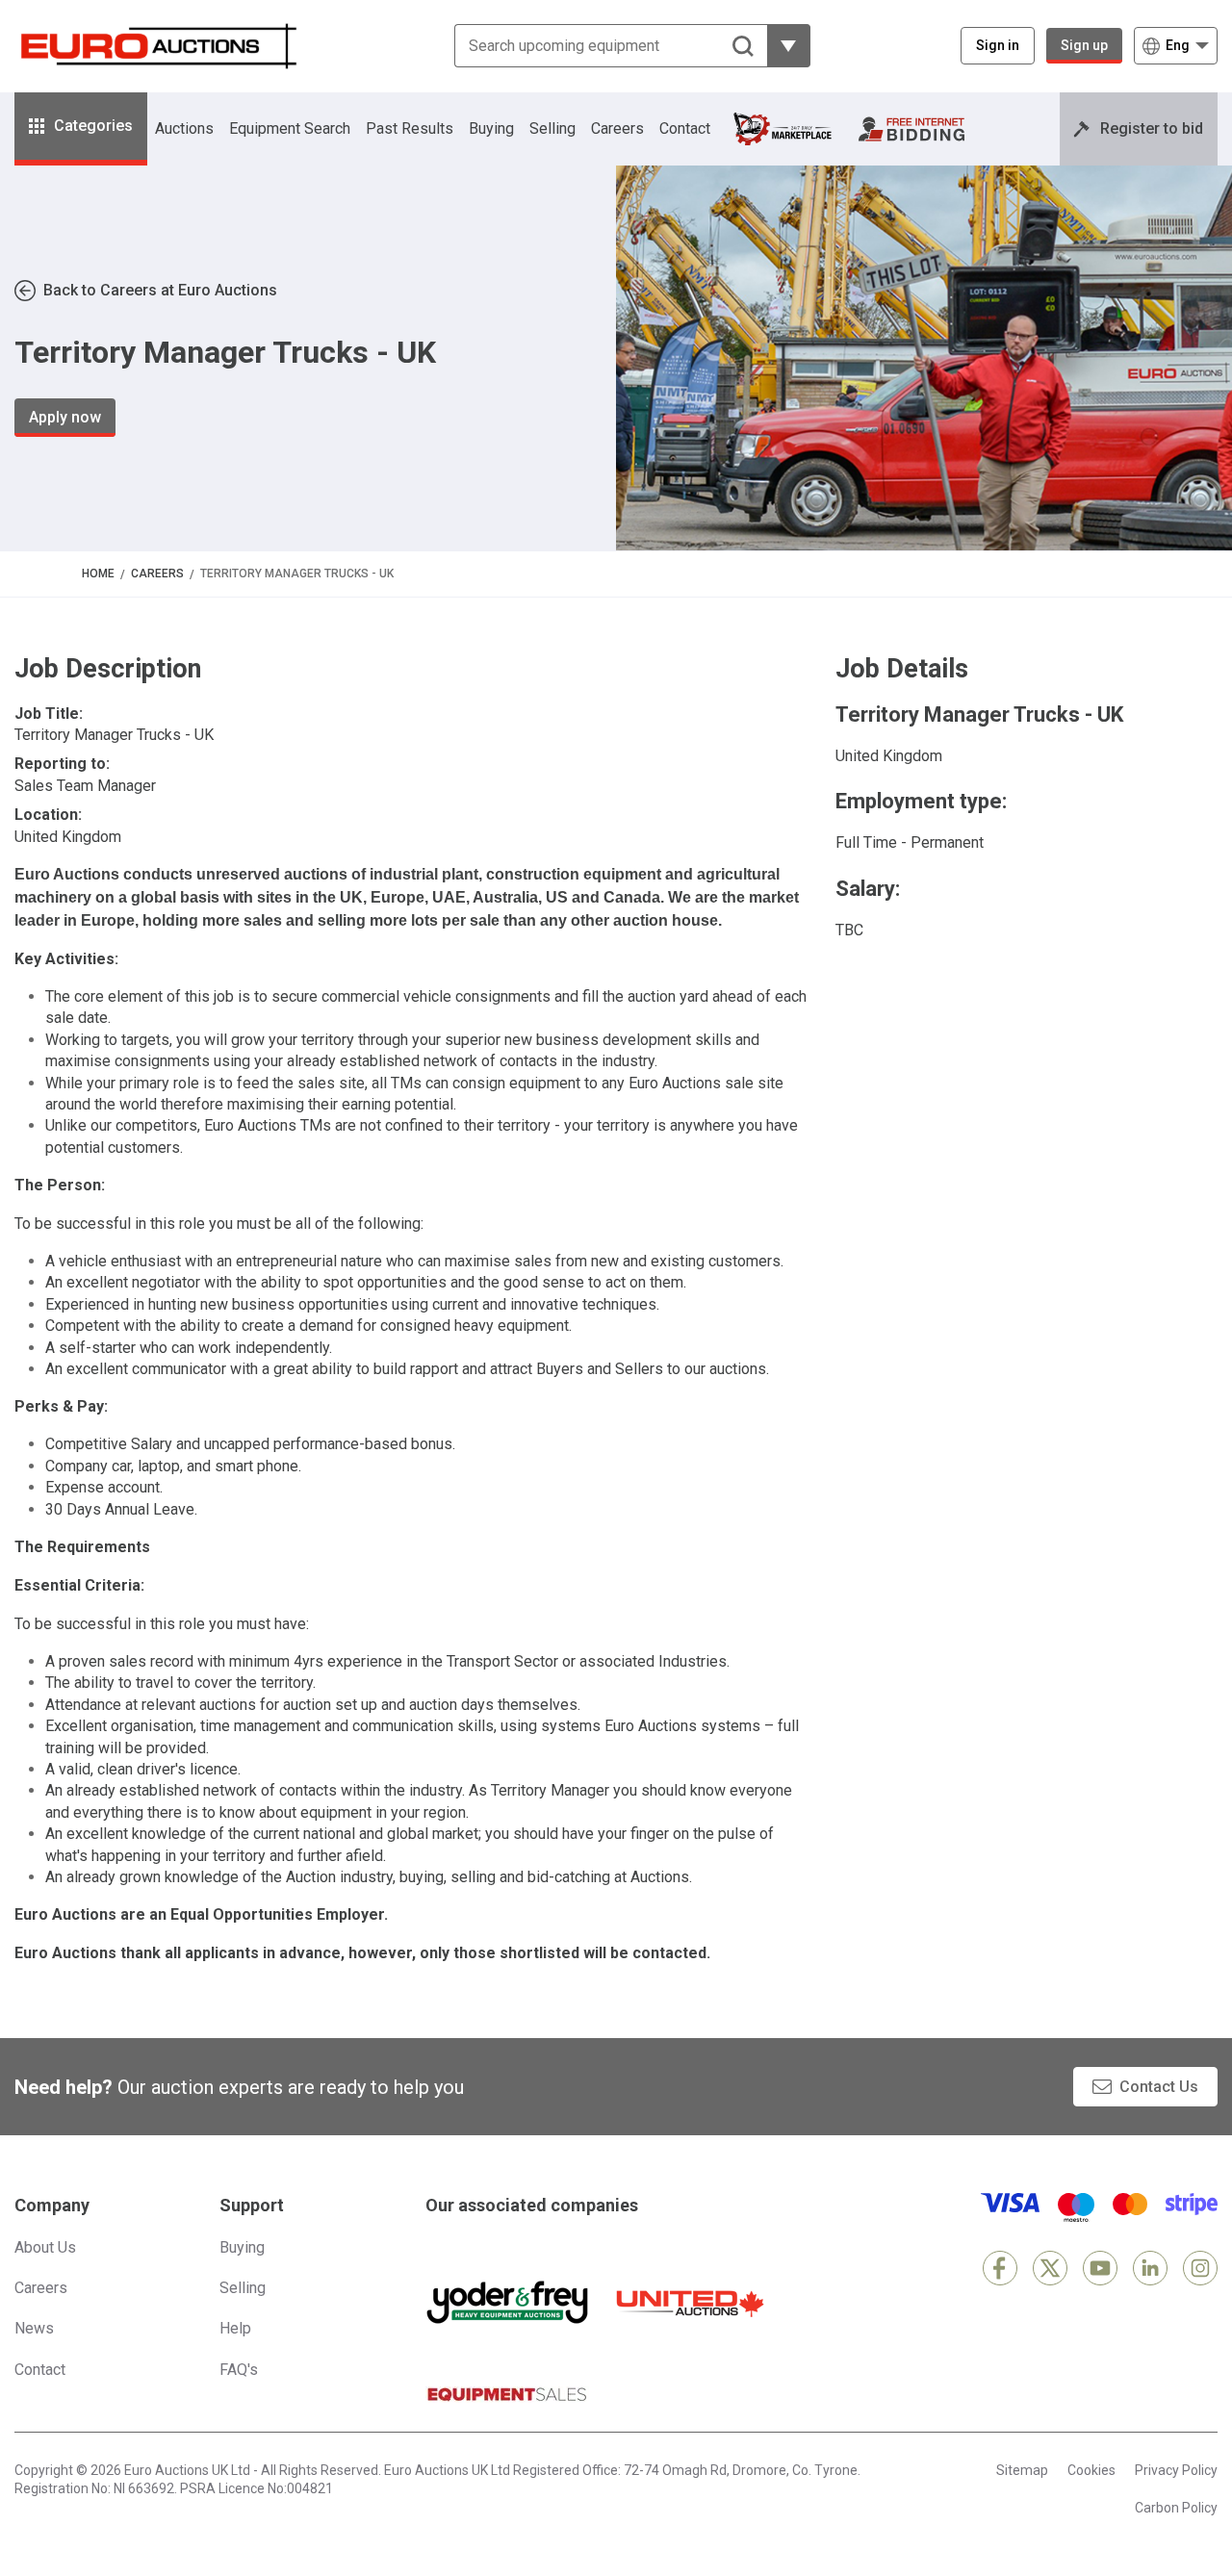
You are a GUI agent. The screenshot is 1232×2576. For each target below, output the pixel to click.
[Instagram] (1200, 2268)
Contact (685, 128)
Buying (491, 128)
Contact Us (1159, 2087)
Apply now (65, 417)
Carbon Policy (1176, 2508)
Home (98, 574)
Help (235, 2328)
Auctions (184, 128)
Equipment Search (290, 128)
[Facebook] (1000, 2268)
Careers (617, 128)
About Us (45, 2247)
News (34, 2328)
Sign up (1084, 45)
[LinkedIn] (1150, 2268)
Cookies (1091, 2470)
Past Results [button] (410, 128)
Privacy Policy (1176, 2470)
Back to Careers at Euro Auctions (160, 290)
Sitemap (1022, 2470)
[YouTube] (1100, 2268)
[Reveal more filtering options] (789, 46)
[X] (1050, 2268)
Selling (552, 128)
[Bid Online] (911, 129)
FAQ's (239, 2370)
